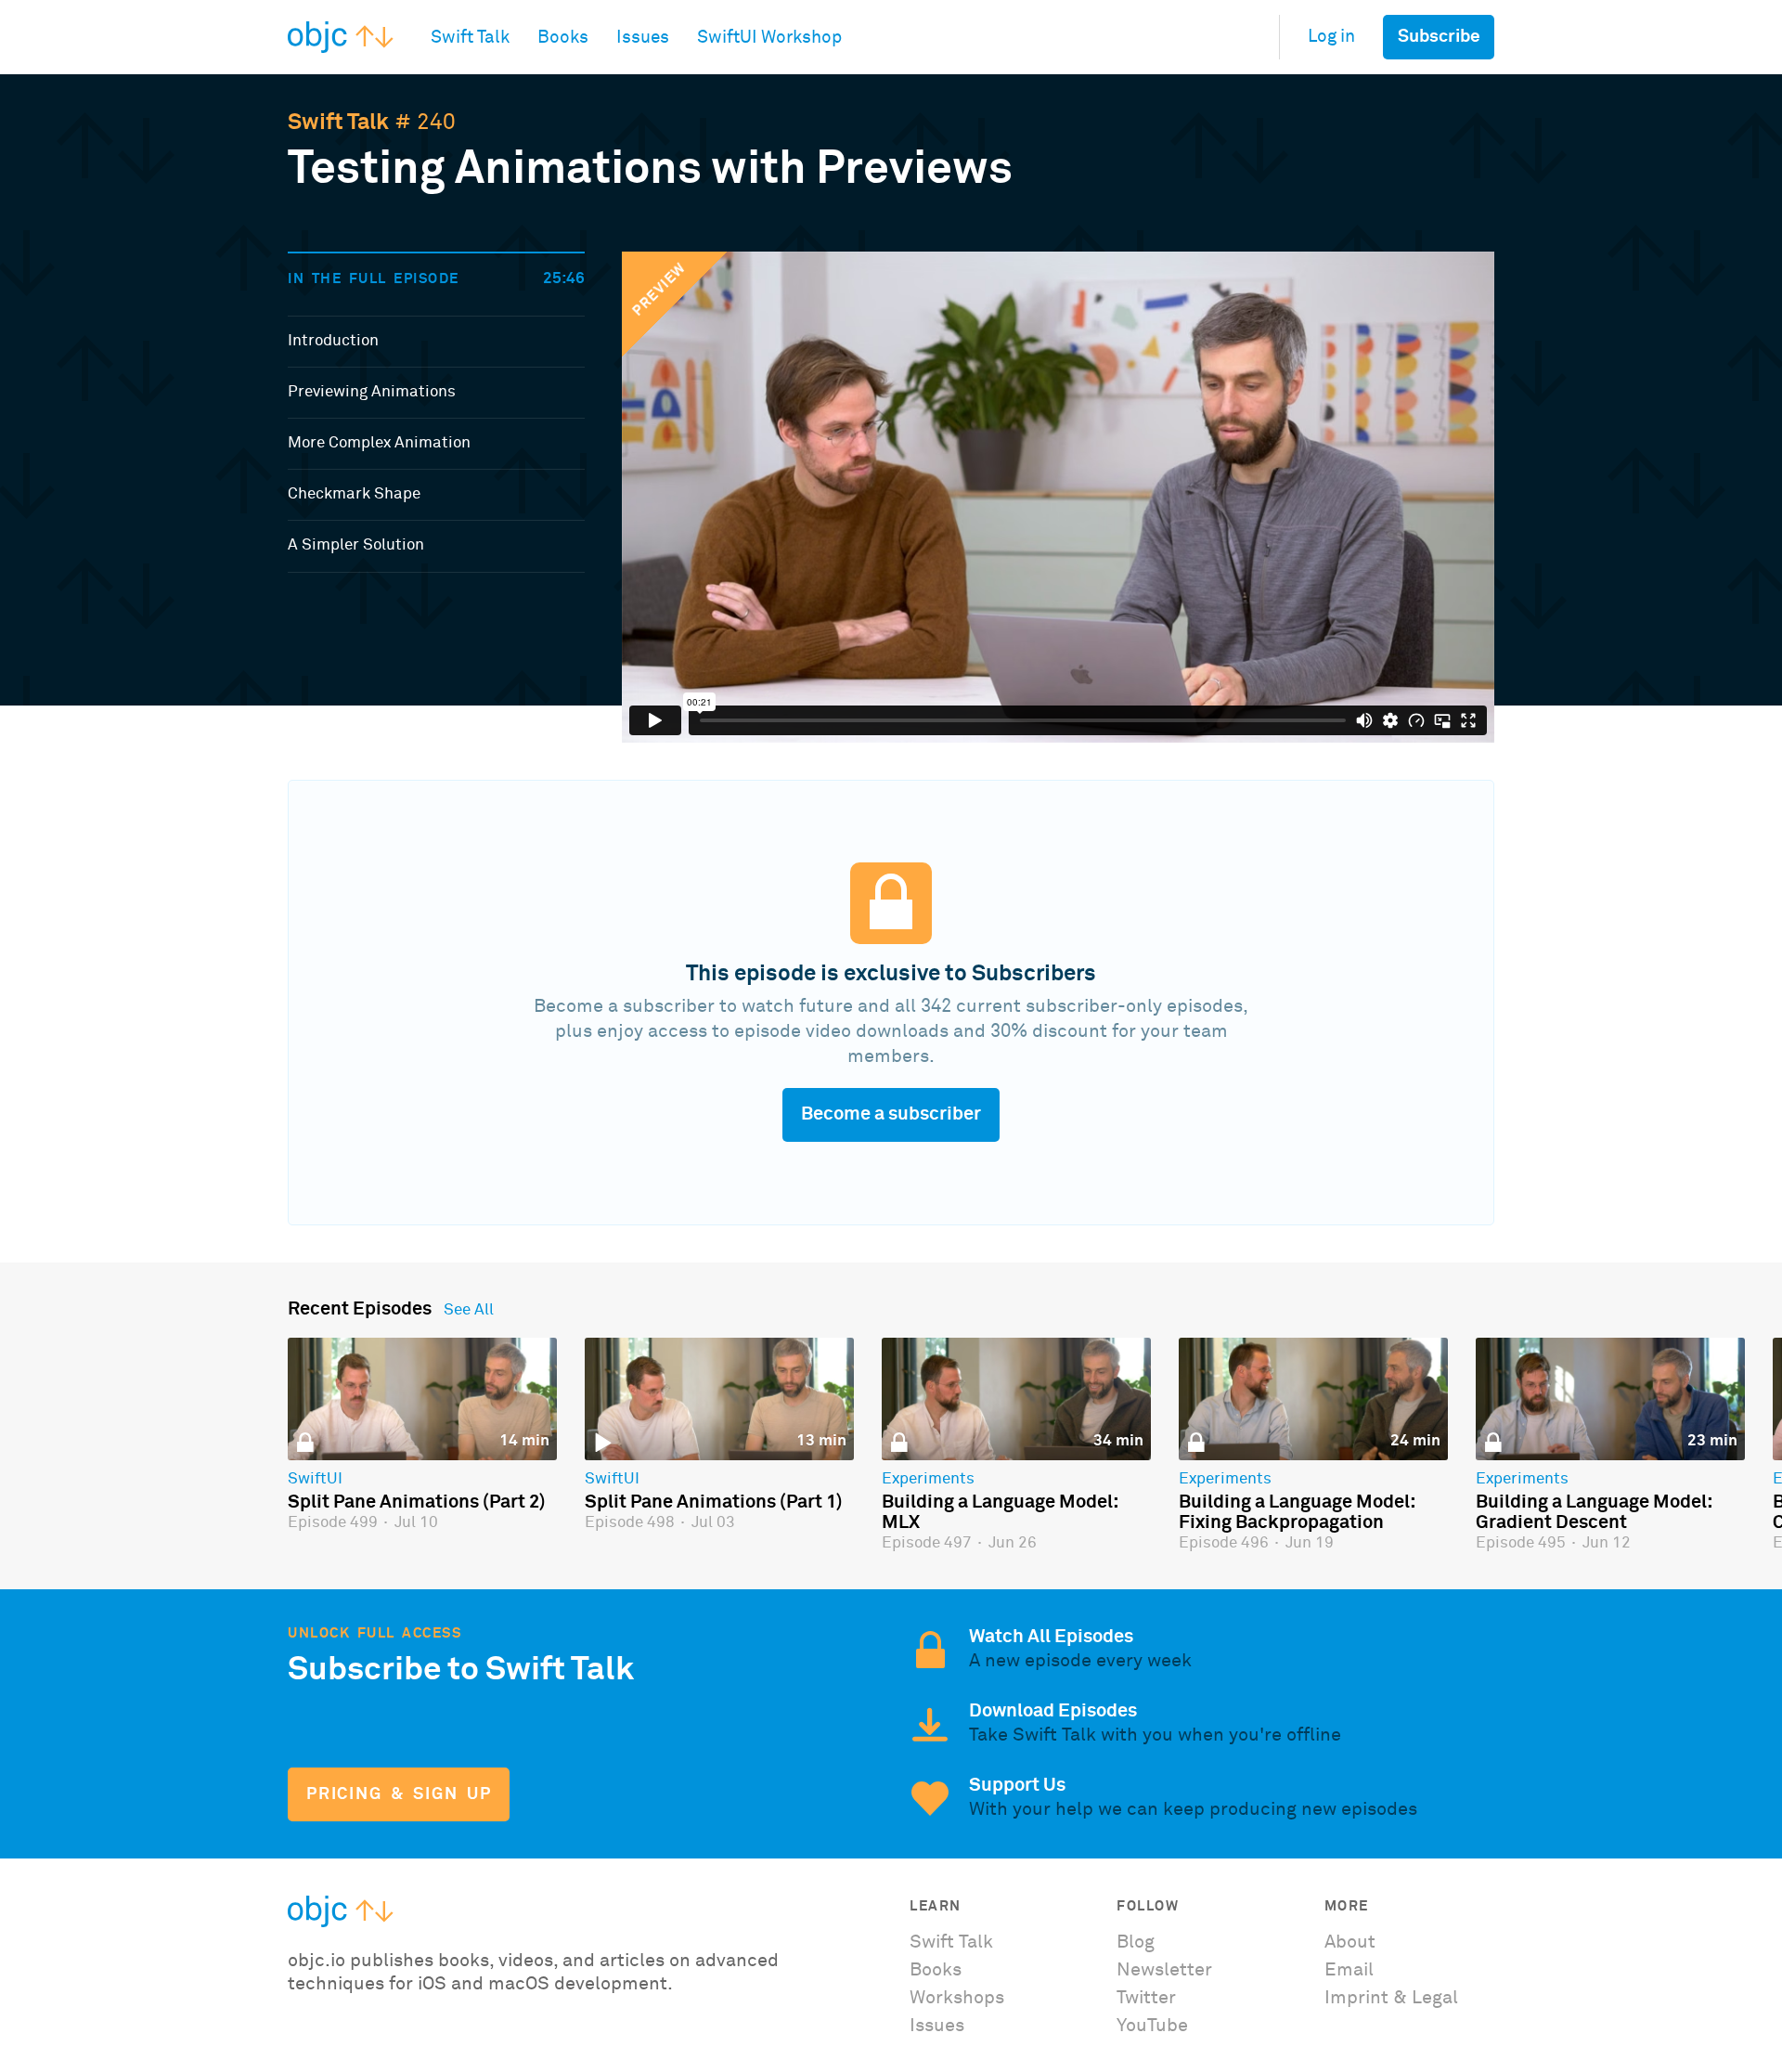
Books (936, 1970)
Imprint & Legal (1391, 1998)
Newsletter (1164, 1970)
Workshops (957, 1998)
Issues (937, 2026)
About (1350, 1942)
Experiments (928, 1480)
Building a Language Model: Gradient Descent (1594, 1512)
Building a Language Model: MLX (1000, 1512)
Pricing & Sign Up (399, 1794)
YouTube (1152, 2026)
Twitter (1146, 1998)
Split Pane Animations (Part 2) (417, 1502)
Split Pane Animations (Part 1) (714, 1502)
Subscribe (1439, 37)
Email (1349, 1970)
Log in (1331, 37)
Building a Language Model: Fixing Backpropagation (1297, 1512)
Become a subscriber (891, 1114)
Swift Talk (338, 123)
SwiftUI (315, 1480)
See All (469, 1311)
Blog (1136, 1942)
